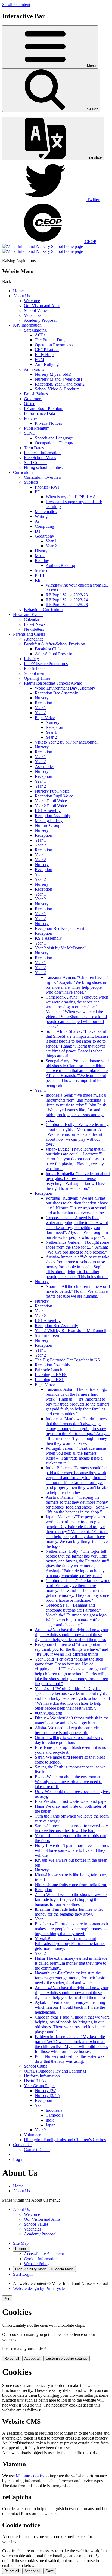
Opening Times (37, 678)
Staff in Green (47, 1335)
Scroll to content (16, 4)
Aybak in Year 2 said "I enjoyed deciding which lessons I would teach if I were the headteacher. (70, 2007)
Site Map (21, 2243)
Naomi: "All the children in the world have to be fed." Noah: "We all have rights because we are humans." (78, 1291)
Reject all (12, 2358)
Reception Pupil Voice (54, 796)
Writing (41, 516)
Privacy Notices (48, 423)
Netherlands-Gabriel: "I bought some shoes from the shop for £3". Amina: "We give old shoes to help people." (77, 1247)
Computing (44, 526)
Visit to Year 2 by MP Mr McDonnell (67, 742)
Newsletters (34, 629)
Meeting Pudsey (49, 820)
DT (38, 531)
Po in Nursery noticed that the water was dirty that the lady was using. (70, 2059)
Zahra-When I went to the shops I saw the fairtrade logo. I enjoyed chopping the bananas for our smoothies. (71, 1899)
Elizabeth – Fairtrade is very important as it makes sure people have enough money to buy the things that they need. (71, 1929)
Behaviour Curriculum (43, 610)
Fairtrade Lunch (49, 1370)
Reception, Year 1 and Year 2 (60, 384)
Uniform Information (42, 2076)
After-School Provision (55, 654)
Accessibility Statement (44, 2254)
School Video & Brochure (57, 389)
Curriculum (23, 472)
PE (37, 492)
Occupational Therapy (54, 443)
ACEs (40, 335)
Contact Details (37, 2149)
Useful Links (35, 2081)
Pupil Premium (37, 428)
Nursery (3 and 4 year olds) (58, 379)
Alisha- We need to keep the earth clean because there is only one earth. (69, 1730)
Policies (31, 418)
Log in (19, 2159)
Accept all (32, 2358)
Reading (42, 561)
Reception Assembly (52, 816)
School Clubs (35, 2066)
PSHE (40, 575)
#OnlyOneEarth (49, 1713)
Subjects (31, 482)
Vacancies (32, 315)
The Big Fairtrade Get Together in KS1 (69, 1360)
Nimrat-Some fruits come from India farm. (71, 1885)
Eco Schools (35, 668)
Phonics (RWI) (48, 487)
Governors (33, 399)
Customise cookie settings (67, 2358)
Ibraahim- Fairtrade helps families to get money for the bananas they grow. (69, 1912)
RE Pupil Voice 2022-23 (67, 595)
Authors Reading (60, 565)
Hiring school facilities (43, 467)
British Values (36, 394)
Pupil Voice (45, 717)
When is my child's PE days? (71, 497)
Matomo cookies (30, 2476)
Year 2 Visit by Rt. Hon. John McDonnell (71, 1331)
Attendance (34, 639)
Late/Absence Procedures (46, 664)
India (50, 2120)
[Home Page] (43, 249)
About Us (21, 296)
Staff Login (23, 2274)
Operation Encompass (54, 345)
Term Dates (34, 448)
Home (18, 291)
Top (7, 2298)
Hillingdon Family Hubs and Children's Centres (65, 2140)
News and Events (28, 615)
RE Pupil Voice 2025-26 (67, 605)
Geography (44, 536)
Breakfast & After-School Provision (55, 644)
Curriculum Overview (43, 477)
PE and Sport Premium (44, 409)
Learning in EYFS (51, 1375)
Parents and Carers (29, 634)
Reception (43, 703)
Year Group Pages (40, 2086)
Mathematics (46, 512)
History (41, 551)
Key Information (27, 325)
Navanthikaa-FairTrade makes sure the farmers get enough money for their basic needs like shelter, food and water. (70, 1978)
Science (41, 570)
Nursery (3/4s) (47, 2096)
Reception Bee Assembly (56, 693)
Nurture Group (48, 825)
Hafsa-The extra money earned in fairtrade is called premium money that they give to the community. (71, 1963)
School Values (36, 310)
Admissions (34, 369)
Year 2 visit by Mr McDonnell (61, 948)
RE (38, 580)
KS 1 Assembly (48, 938)
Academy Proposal (40, 320)
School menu (35, 673)
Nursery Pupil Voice (52, 791)
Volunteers (33, 2135)
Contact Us (23, 2145)
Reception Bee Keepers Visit (60, 928)
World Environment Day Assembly (65, 688)
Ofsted (30, 404)
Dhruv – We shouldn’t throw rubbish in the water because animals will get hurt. (72, 1720)
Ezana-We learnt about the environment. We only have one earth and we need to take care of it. (69, 1782)
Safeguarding (35, 330)
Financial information (42, 453)
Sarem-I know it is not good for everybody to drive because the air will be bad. (71, 1828)
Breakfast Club (48, 649)
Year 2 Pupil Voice (51, 806)
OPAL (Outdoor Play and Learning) (55, 2071)
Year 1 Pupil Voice (51, 801)
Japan (51, 2125)
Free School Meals (40, 458)
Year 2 (51, 546)
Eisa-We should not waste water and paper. (72, 1801)
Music (40, 556)
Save (50, 2571)
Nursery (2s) (46, 2091)
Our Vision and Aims (42, 306)
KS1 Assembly (48, 811)
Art (38, 521)
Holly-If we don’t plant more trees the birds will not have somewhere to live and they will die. (72, 1850)
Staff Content (35, 462)
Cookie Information (41, 2259)
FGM (40, 359)
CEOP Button (47, 350)
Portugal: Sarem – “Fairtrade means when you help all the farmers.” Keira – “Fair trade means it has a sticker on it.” (76, 1456)
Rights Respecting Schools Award (53, 683)
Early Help (44, 355)
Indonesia (54, 2110)
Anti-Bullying (47, 364)
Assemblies (45, 767)
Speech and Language (54, 438)
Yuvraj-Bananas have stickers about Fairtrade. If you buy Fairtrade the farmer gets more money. (70, 1944)
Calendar (32, 619)
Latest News (35, 624)
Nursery (42, 698)
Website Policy (37, 2264)
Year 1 (51, 541)
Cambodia (55, 2115)
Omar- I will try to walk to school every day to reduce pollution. (69, 1740)
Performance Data (39, 413)
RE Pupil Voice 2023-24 (67, 600)
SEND (30, 433)
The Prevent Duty (50, 340)
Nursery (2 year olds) (53, 374)
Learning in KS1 (49, 1380)
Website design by (39, 2288)
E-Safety (31, 659)
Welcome (32, 301)
